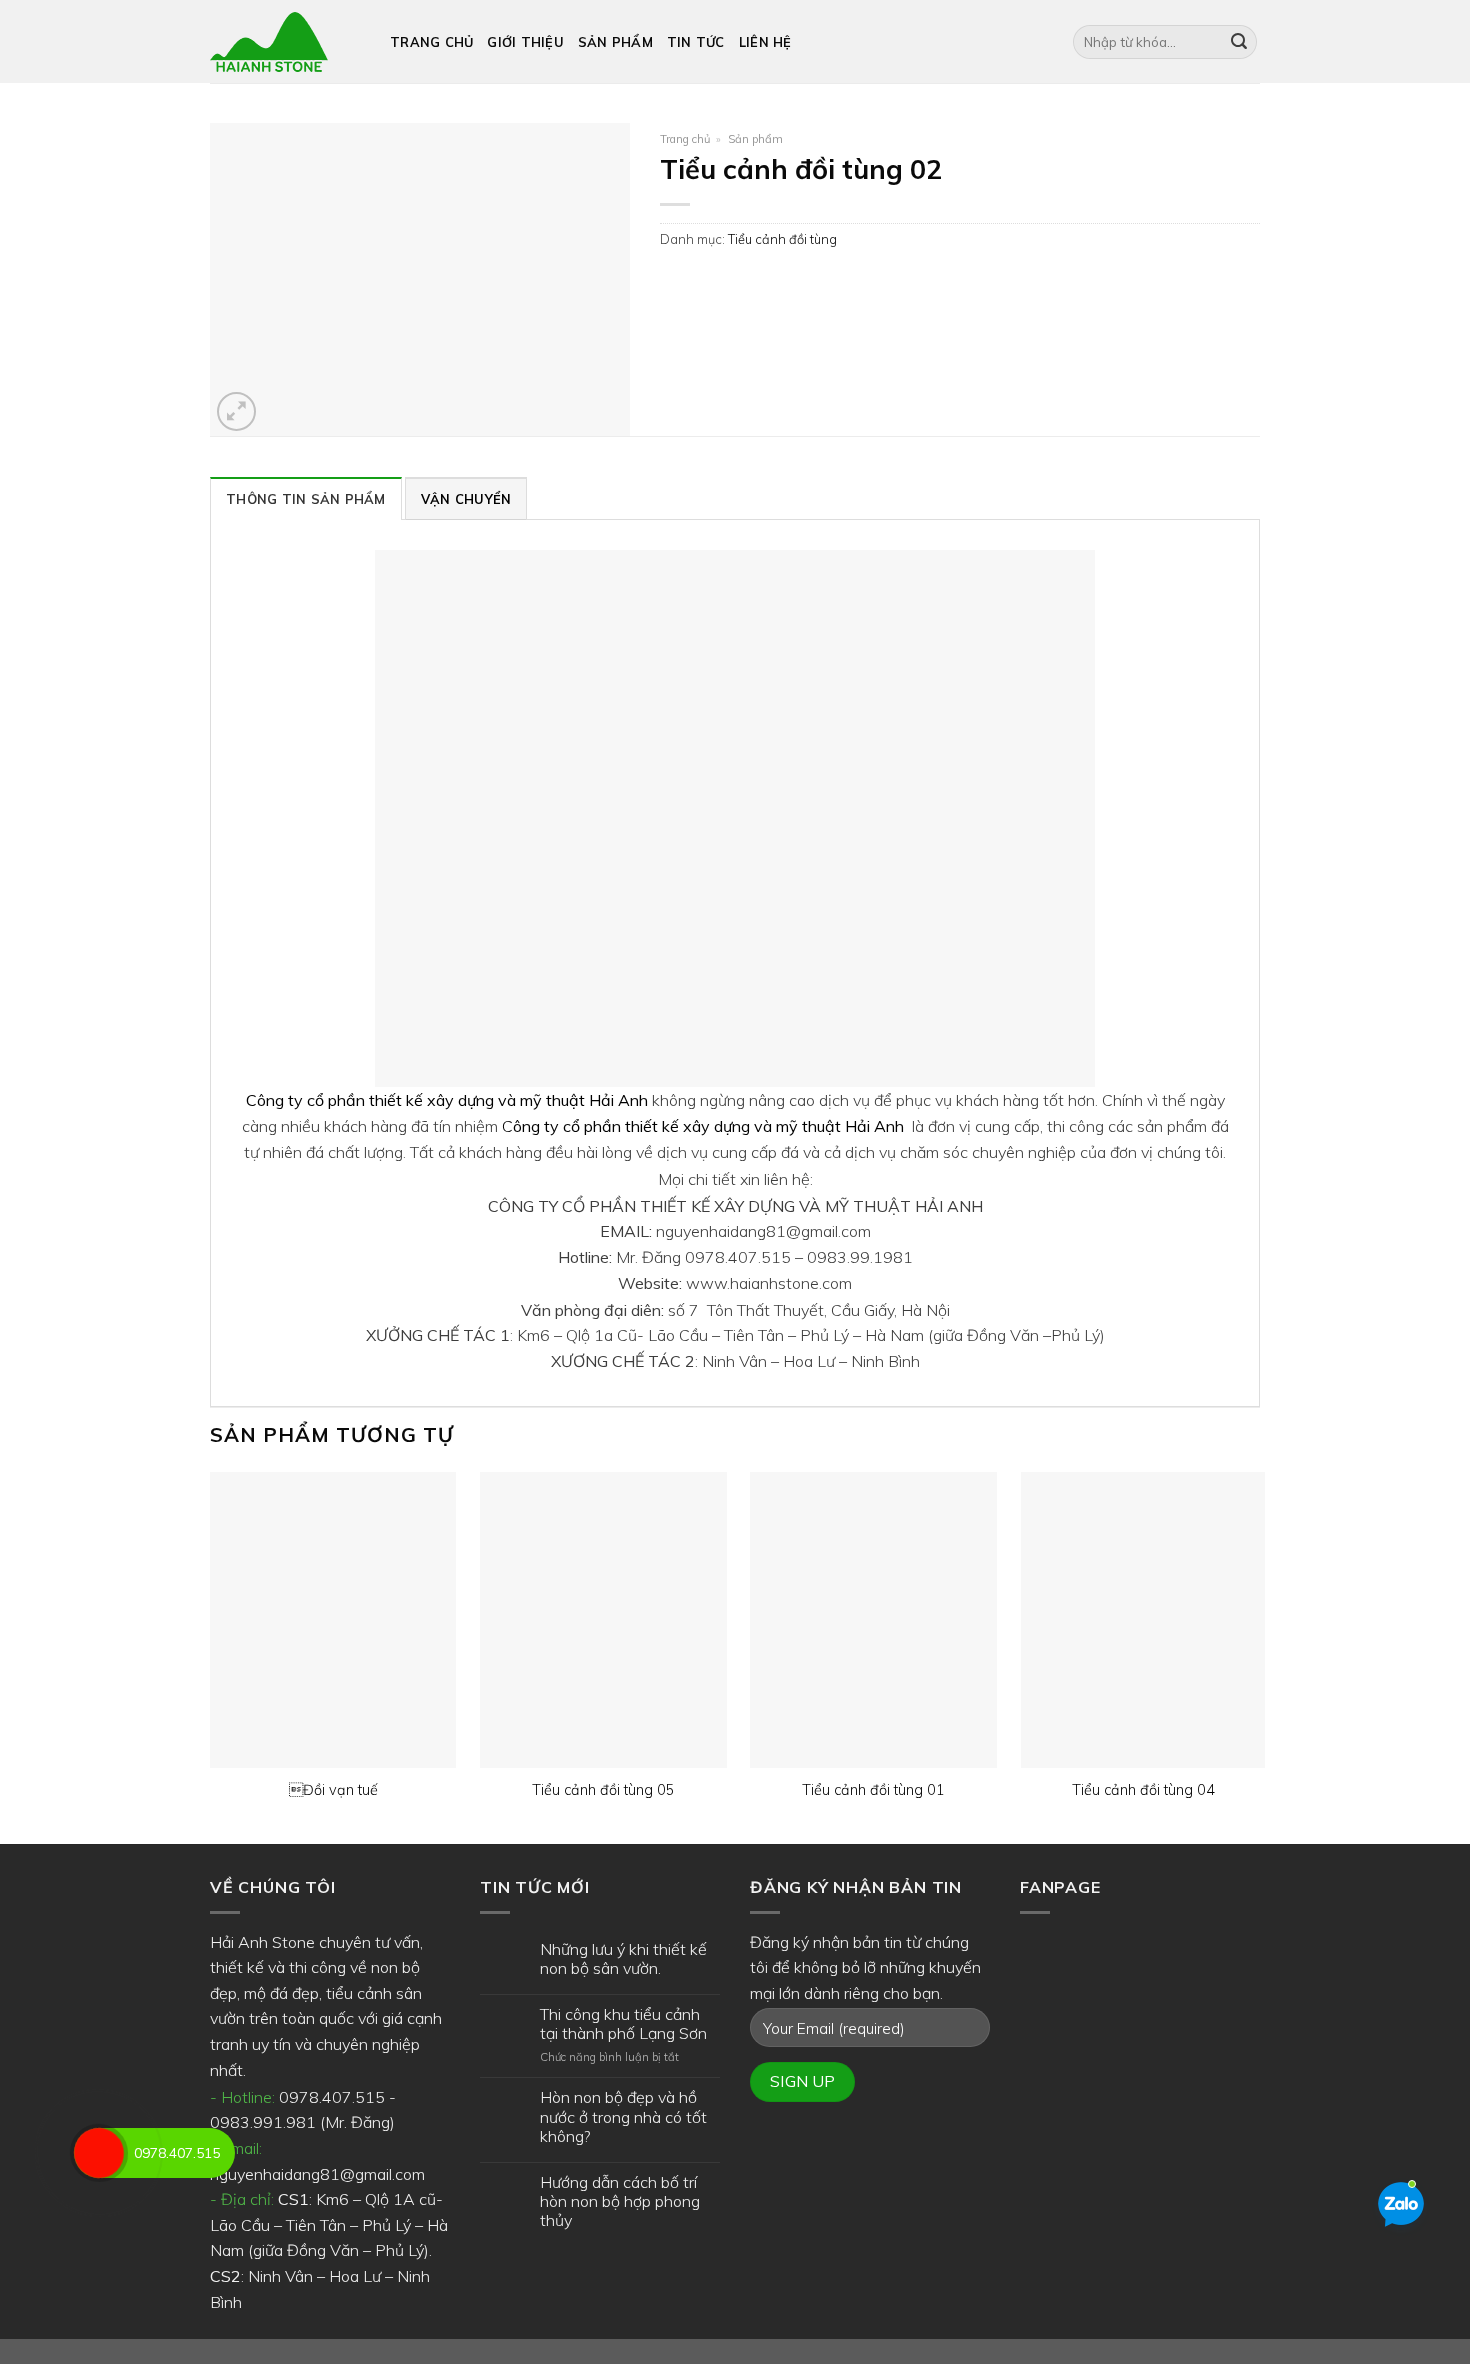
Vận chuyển (466, 499)
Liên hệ (765, 42)
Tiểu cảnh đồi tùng (782, 239)
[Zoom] (236, 411)
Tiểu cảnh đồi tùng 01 (873, 1790)
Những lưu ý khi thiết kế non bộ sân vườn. (623, 1959)
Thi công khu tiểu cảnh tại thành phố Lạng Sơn (623, 2024)
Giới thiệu (525, 42)
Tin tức (696, 42)
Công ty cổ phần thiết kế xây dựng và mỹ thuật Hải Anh (447, 1100)
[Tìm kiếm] (1239, 42)
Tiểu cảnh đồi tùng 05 (603, 1790)
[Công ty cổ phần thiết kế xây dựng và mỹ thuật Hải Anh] (285, 42)
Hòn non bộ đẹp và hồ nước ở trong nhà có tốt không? (623, 2116)
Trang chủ (431, 42)
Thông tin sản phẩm (306, 499)
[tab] (306, 498)
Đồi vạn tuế (333, 1790)
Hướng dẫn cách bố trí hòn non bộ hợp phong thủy (620, 2201)
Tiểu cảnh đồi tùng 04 (1143, 1790)
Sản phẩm (615, 42)
